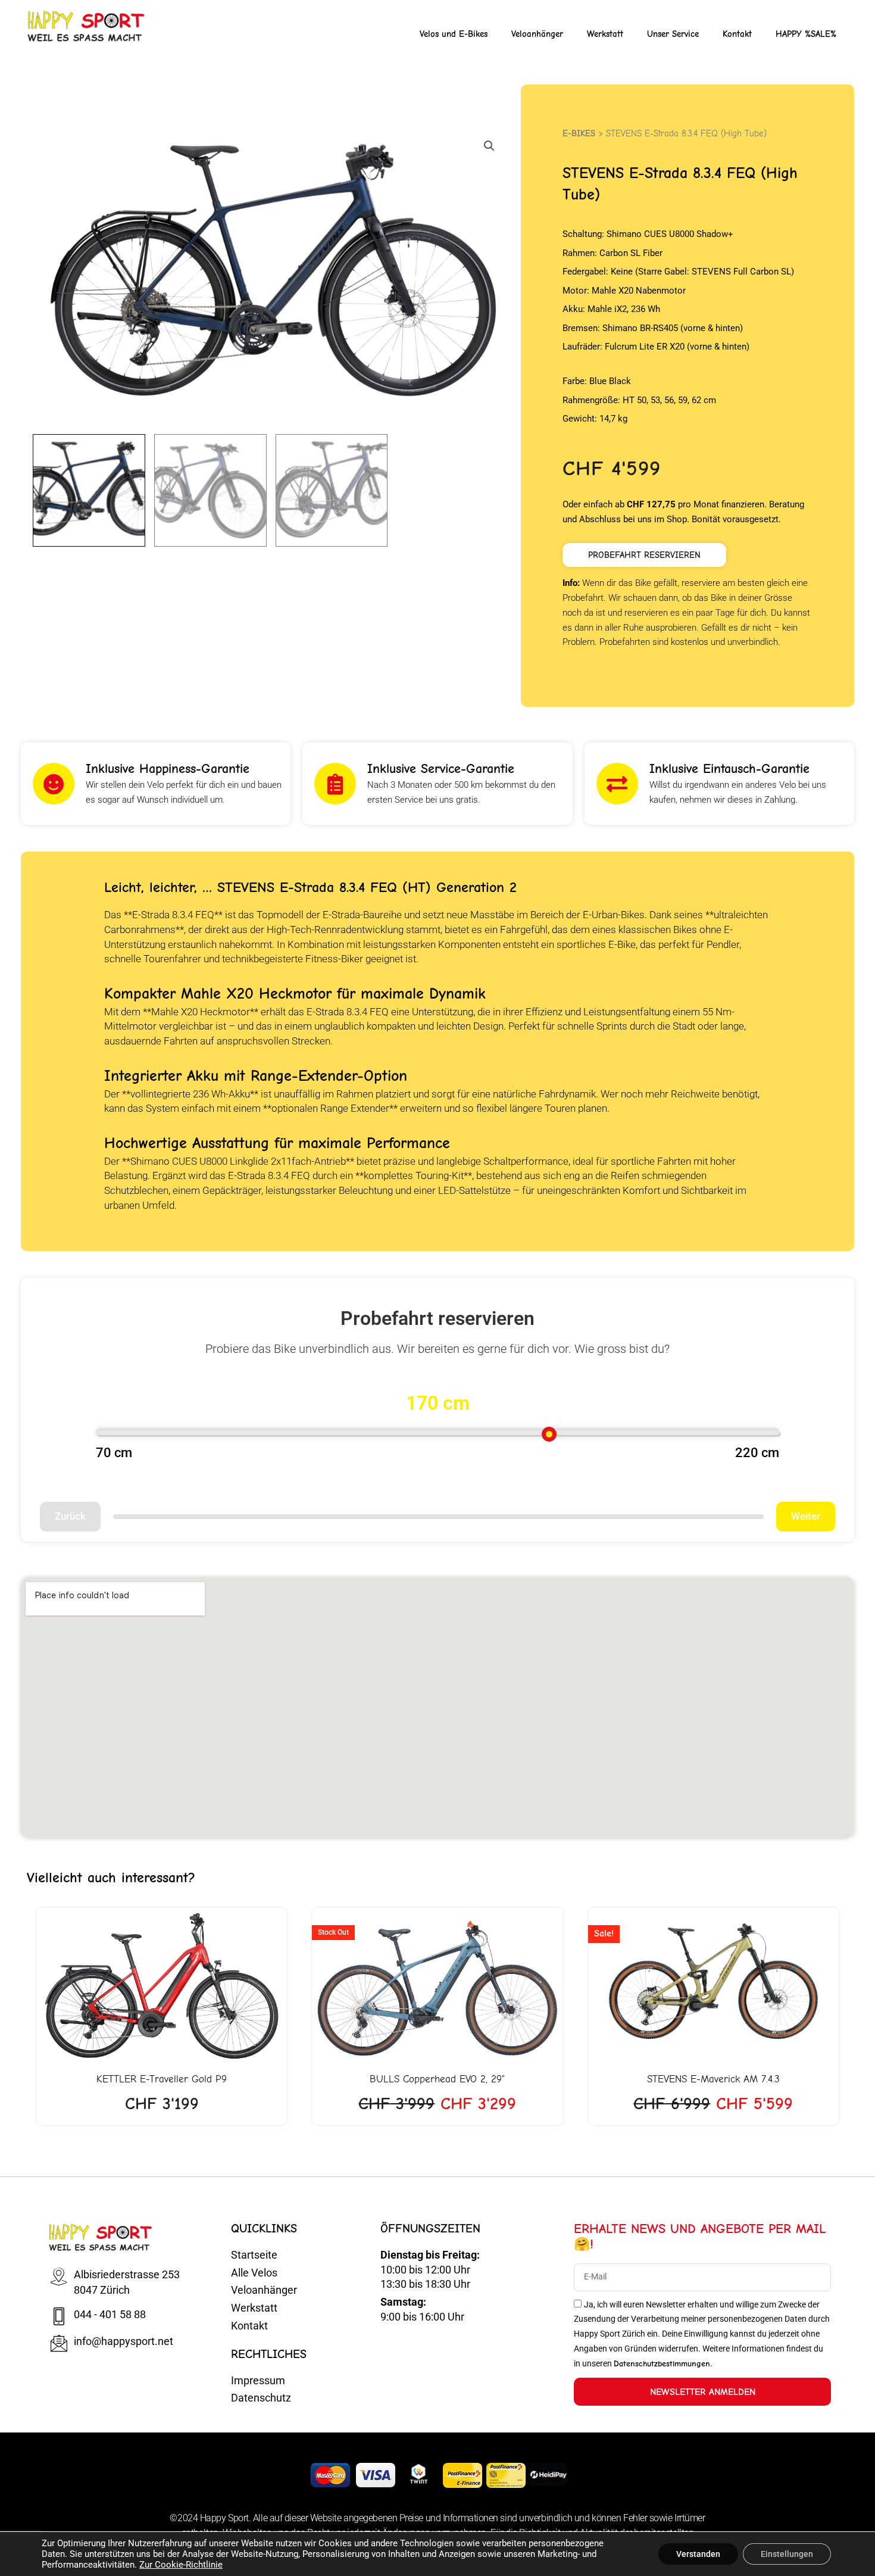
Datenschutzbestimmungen (662, 2364)
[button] (489, 146)
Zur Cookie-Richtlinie (181, 2565)
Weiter (806, 1516)
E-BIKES (579, 133)
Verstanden (698, 2554)
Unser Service (673, 34)
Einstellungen (787, 2554)
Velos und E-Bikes (454, 34)
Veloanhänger (537, 34)
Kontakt (737, 34)
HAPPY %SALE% (806, 34)
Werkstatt (605, 34)
